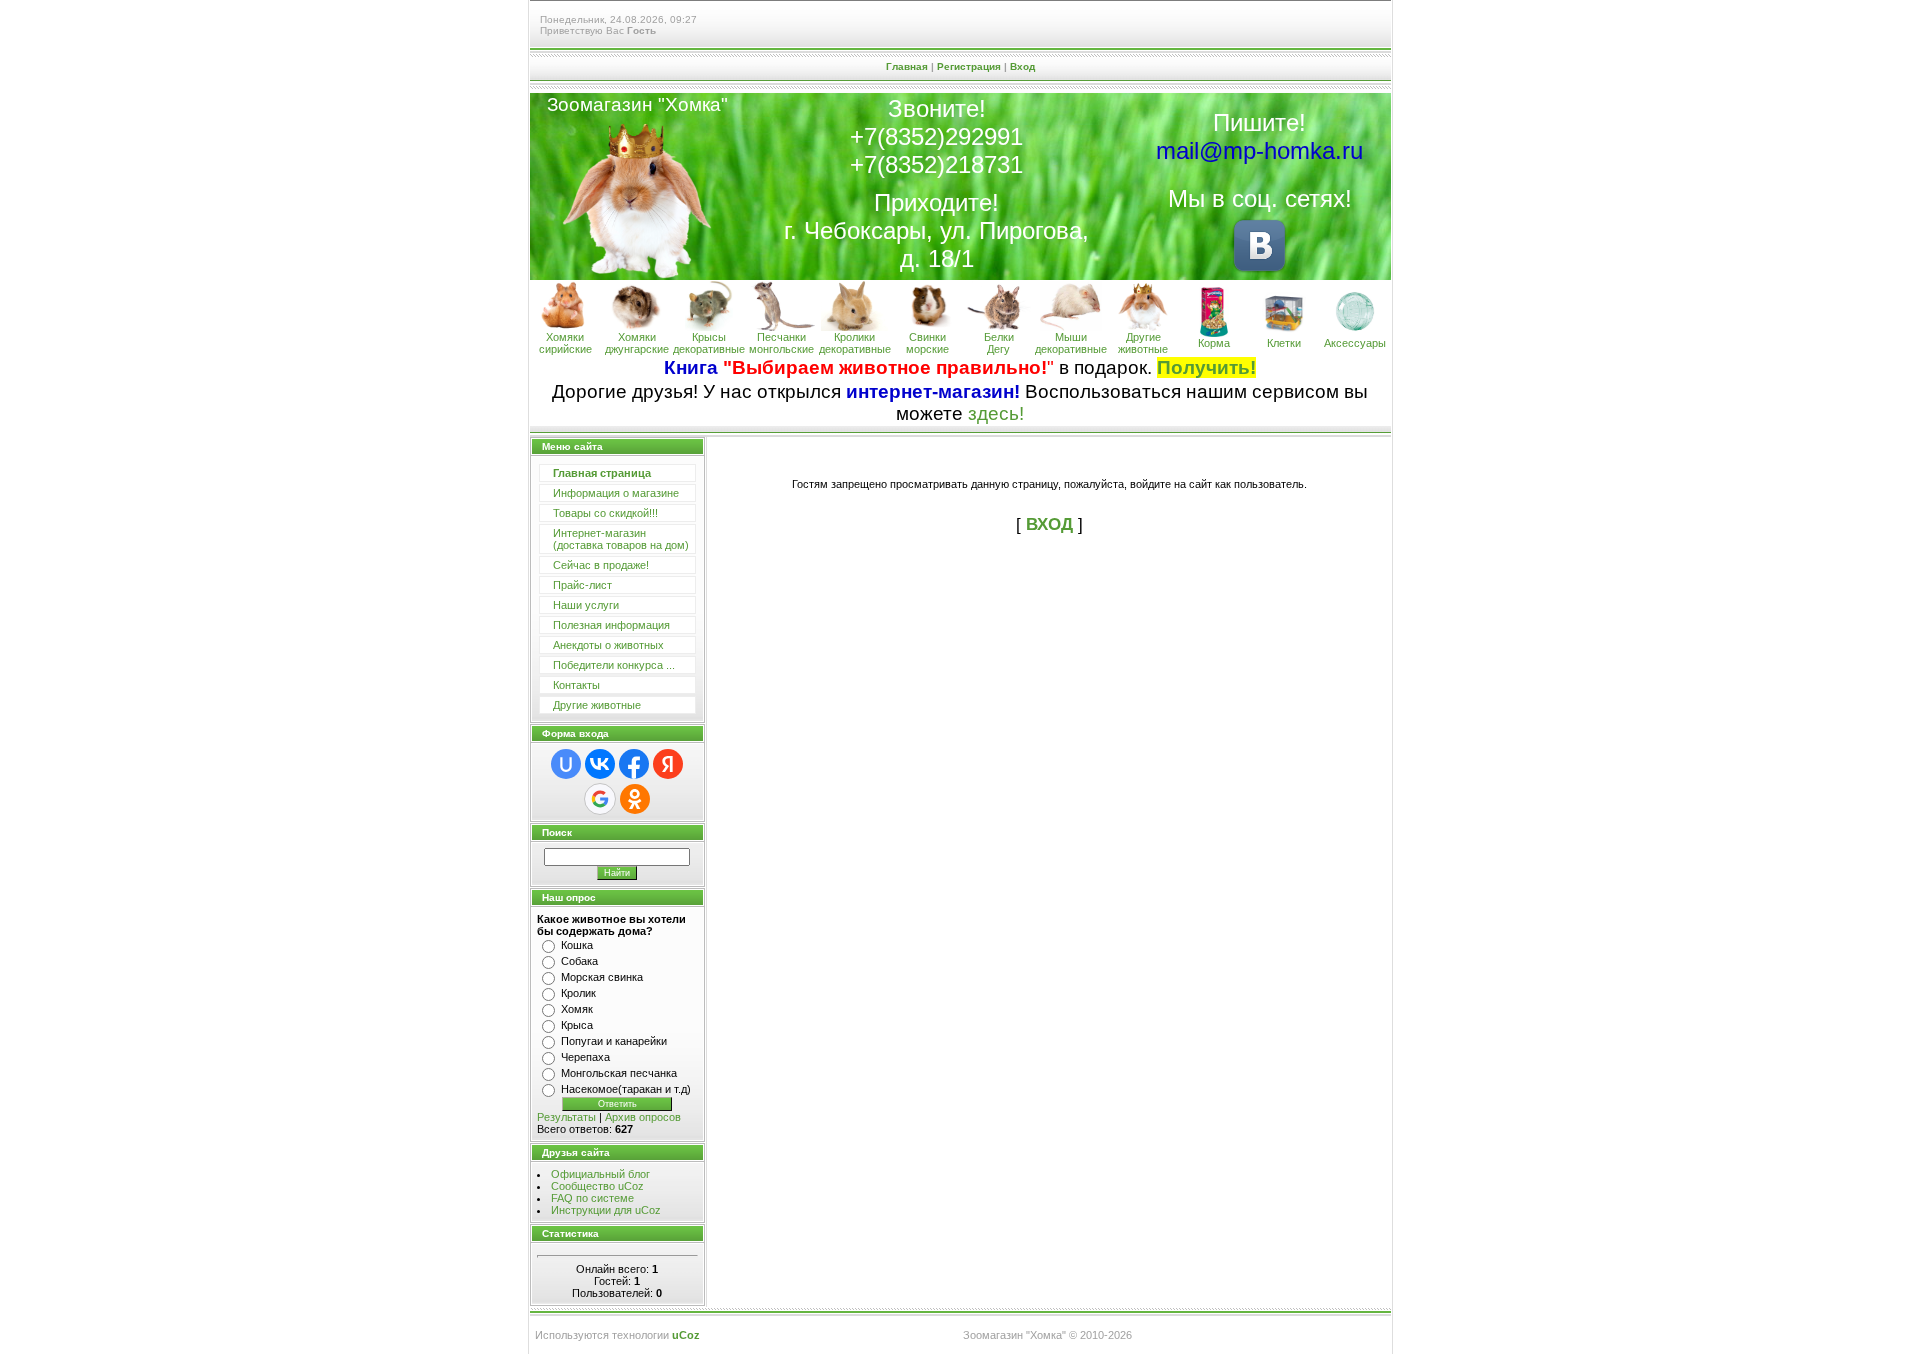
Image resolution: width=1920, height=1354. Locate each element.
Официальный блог (600, 1174)
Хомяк (577, 1009)
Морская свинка (602, 977)
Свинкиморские (927, 343)
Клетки (1284, 343)
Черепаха (585, 1057)
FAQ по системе (592, 1198)
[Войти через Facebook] (634, 764)
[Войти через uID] (566, 764)
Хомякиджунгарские (637, 343)
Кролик (578, 993)
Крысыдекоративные (709, 343)
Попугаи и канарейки (614, 1041)
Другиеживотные (1143, 343)
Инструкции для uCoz (606, 1210)
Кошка (577, 945)
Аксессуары (1355, 343)
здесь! (996, 413)
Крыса (577, 1025)
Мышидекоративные (1071, 343)
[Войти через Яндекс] (668, 764)
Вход (1022, 66)
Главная (907, 66)
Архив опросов (643, 1117)
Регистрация (969, 66)
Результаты (566, 1117)
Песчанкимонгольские (781, 343)
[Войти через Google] (600, 799)
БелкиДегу (999, 343)
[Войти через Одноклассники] (635, 799)
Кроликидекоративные (855, 343)
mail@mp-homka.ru (1259, 150)
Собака (579, 961)
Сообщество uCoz (597, 1186)
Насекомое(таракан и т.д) (626, 1089)
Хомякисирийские (565, 343)
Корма (1214, 343)
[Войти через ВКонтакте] (600, 764)
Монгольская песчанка (619, 1073)
